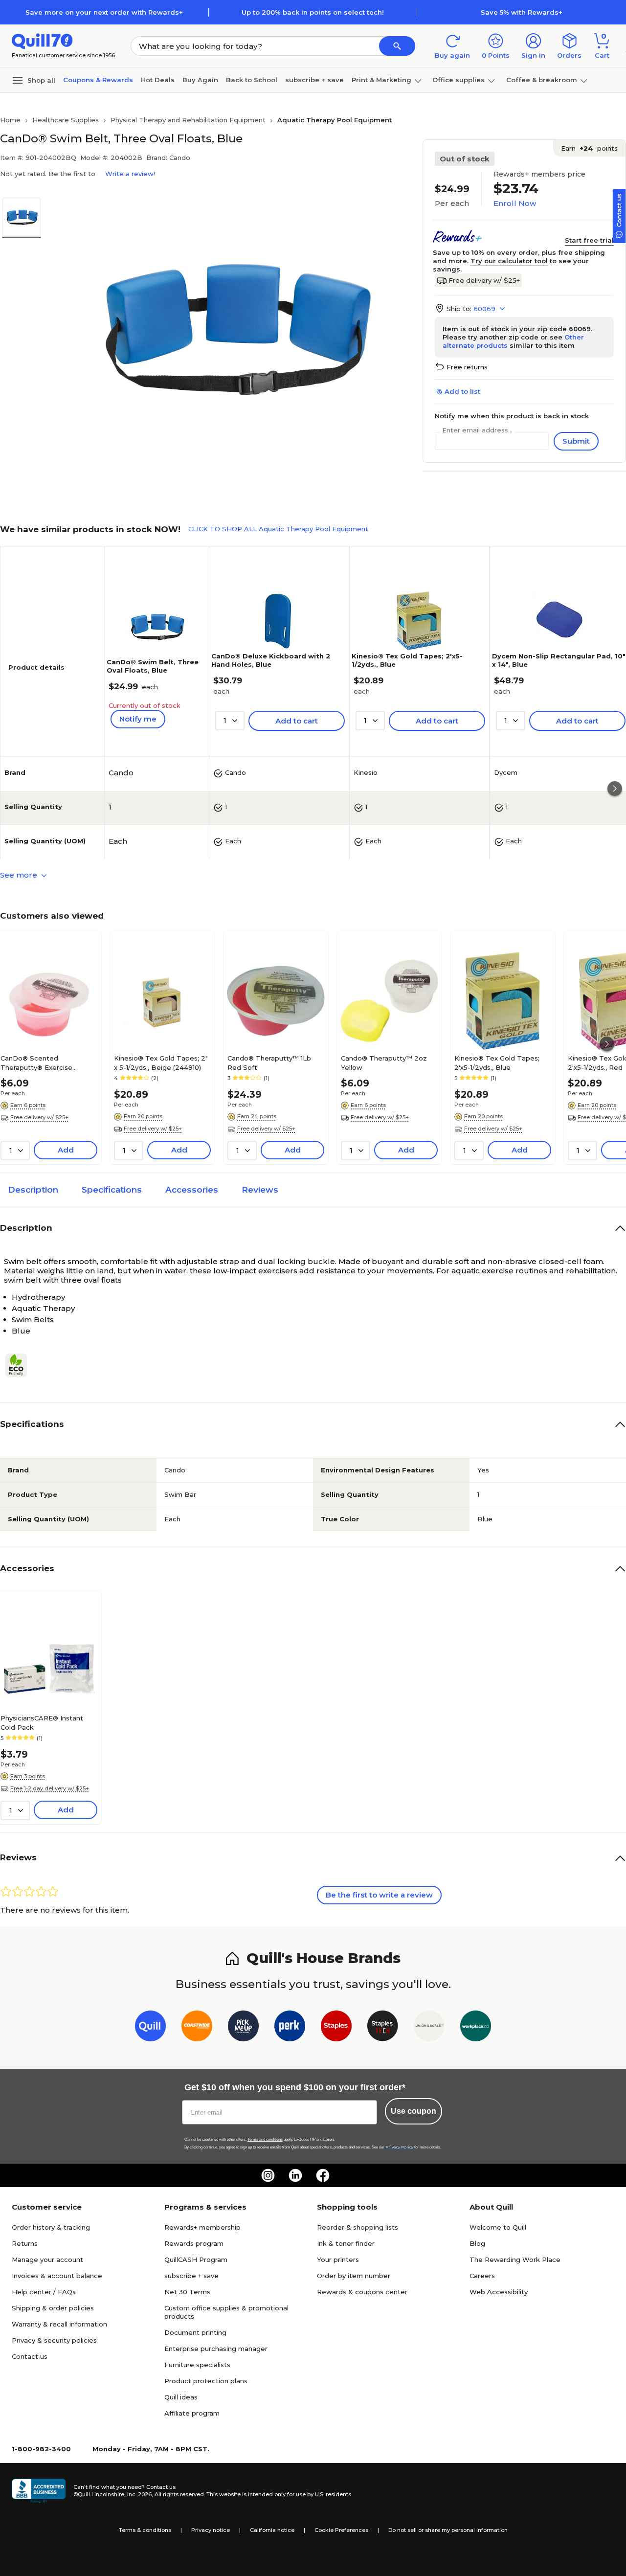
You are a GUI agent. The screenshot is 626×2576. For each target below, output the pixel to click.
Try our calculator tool (509, 261)
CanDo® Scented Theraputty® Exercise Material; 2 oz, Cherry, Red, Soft (44, 1062)
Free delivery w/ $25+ (484, 280)
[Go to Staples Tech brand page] (383, 2028)
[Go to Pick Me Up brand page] (243, 2028)
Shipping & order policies (53, 2308)
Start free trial (589, 240)
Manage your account (47, 2260)
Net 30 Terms (187, 2292)
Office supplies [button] (458, 80)
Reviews (260, 1190)
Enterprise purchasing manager (216, 2349)
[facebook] (323, 2175)
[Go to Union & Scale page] (429, 2028)
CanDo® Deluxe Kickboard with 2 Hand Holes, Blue (271, 660)
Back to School (252, 80)
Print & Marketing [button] (381, 80)
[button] (397, 46)
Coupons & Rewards (98, 80)
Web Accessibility (499, 2292)
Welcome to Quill (498, 2227)
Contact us (30, 2356)
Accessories (192, 1190)
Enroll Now (515, 203)
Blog (477, 2243)
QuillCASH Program (196, 2260)
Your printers (338, 2260)
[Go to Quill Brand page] (150, 2028)
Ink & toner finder (346, 2243)
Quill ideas (181, 2397)
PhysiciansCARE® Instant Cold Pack (42, 1722)
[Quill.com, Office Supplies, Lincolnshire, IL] (39, 2491)
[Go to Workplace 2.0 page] (476, 2028)
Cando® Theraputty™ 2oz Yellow (384, 1062)
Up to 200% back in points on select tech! (313, 12)
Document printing (195, 2332)
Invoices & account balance (57, 2276)
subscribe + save (314, 80)
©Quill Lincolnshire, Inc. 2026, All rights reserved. (139, 2494)
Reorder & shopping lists (358, 2227)
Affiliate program (192, 2413)
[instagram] (268, 2175)
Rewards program (194, 2243)
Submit (576, 441)
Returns (25, 2243)
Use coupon (414, 2111)
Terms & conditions (145, 2530)
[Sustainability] (20, 1365)
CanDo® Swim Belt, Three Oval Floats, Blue (153, 666)
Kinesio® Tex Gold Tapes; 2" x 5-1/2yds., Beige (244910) (161, 1062)
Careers (482, 2276)
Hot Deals (158, 80)
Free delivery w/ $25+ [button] (39, 1117)
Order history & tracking (51, 2227)
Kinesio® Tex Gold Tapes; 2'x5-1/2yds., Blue (497, 1062)
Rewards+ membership (202, 2227)
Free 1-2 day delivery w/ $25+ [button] (50, 1788)
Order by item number (354, 2276)
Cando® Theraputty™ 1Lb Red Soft (269, 1062)
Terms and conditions (265, 2139)
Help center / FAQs (44, 2292)
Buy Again (200, 80)
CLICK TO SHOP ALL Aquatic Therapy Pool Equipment (278, 529)
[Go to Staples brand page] (336, 2028)
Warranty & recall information (59, 2324)
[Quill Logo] (42, 40)
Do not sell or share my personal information (448, 2530)
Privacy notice (211, 2530)
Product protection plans (206, 2381)
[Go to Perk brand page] (290, 2028)
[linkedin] (295, 2175)
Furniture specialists (197, 2365)
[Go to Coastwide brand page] (197, 2028)
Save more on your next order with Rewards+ (104, 12)
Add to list (462, 391)
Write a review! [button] (130, 174)
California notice (272, 2530)
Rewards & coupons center (362, 2292)
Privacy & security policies (54, 2340)
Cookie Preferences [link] (341, 2530)
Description (33, 1190)
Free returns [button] (467, 367)
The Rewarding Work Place (515, 2260)
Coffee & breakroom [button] (542, 80)
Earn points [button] (589, 148)
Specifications (112, 1190)
